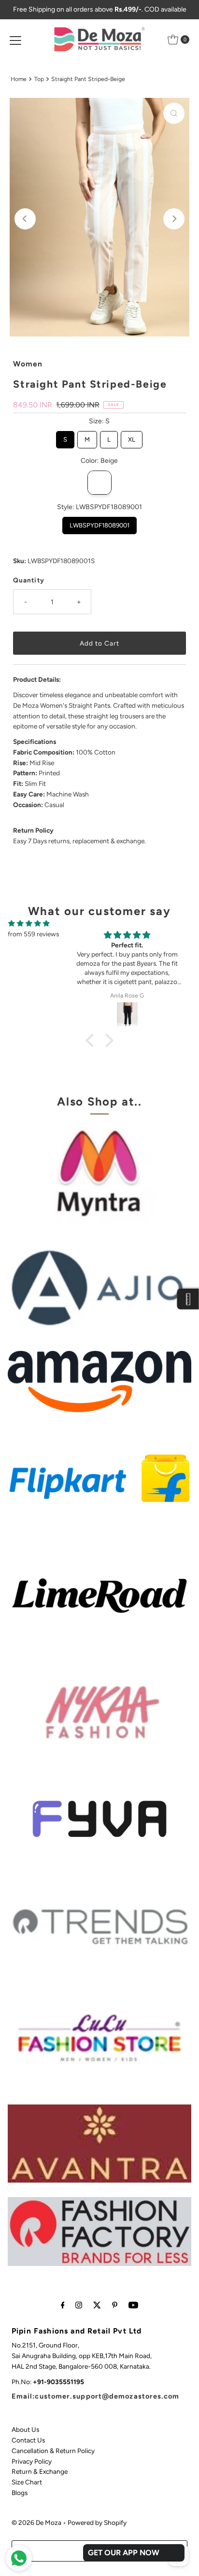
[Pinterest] (115, 2305)
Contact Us (28, 2440)
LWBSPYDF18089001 (99, 523)
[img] (29, 924)
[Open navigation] (15, 40)
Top (39, 79)
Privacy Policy (32, 2461)
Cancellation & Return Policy (53, 2451)
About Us (25, 2429)
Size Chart (27, 2482)
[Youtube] (133, 2305)
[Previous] (25, 219)
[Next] (174, 219)
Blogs (20, 2493)
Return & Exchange (40, 2471)
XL (132, 437)
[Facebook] (63, 2305)
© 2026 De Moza (36, 2522)
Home (19, 79)
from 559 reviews (33, 934)
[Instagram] (79, 2305)
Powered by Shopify (97, 2522)
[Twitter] (97, 2305)
